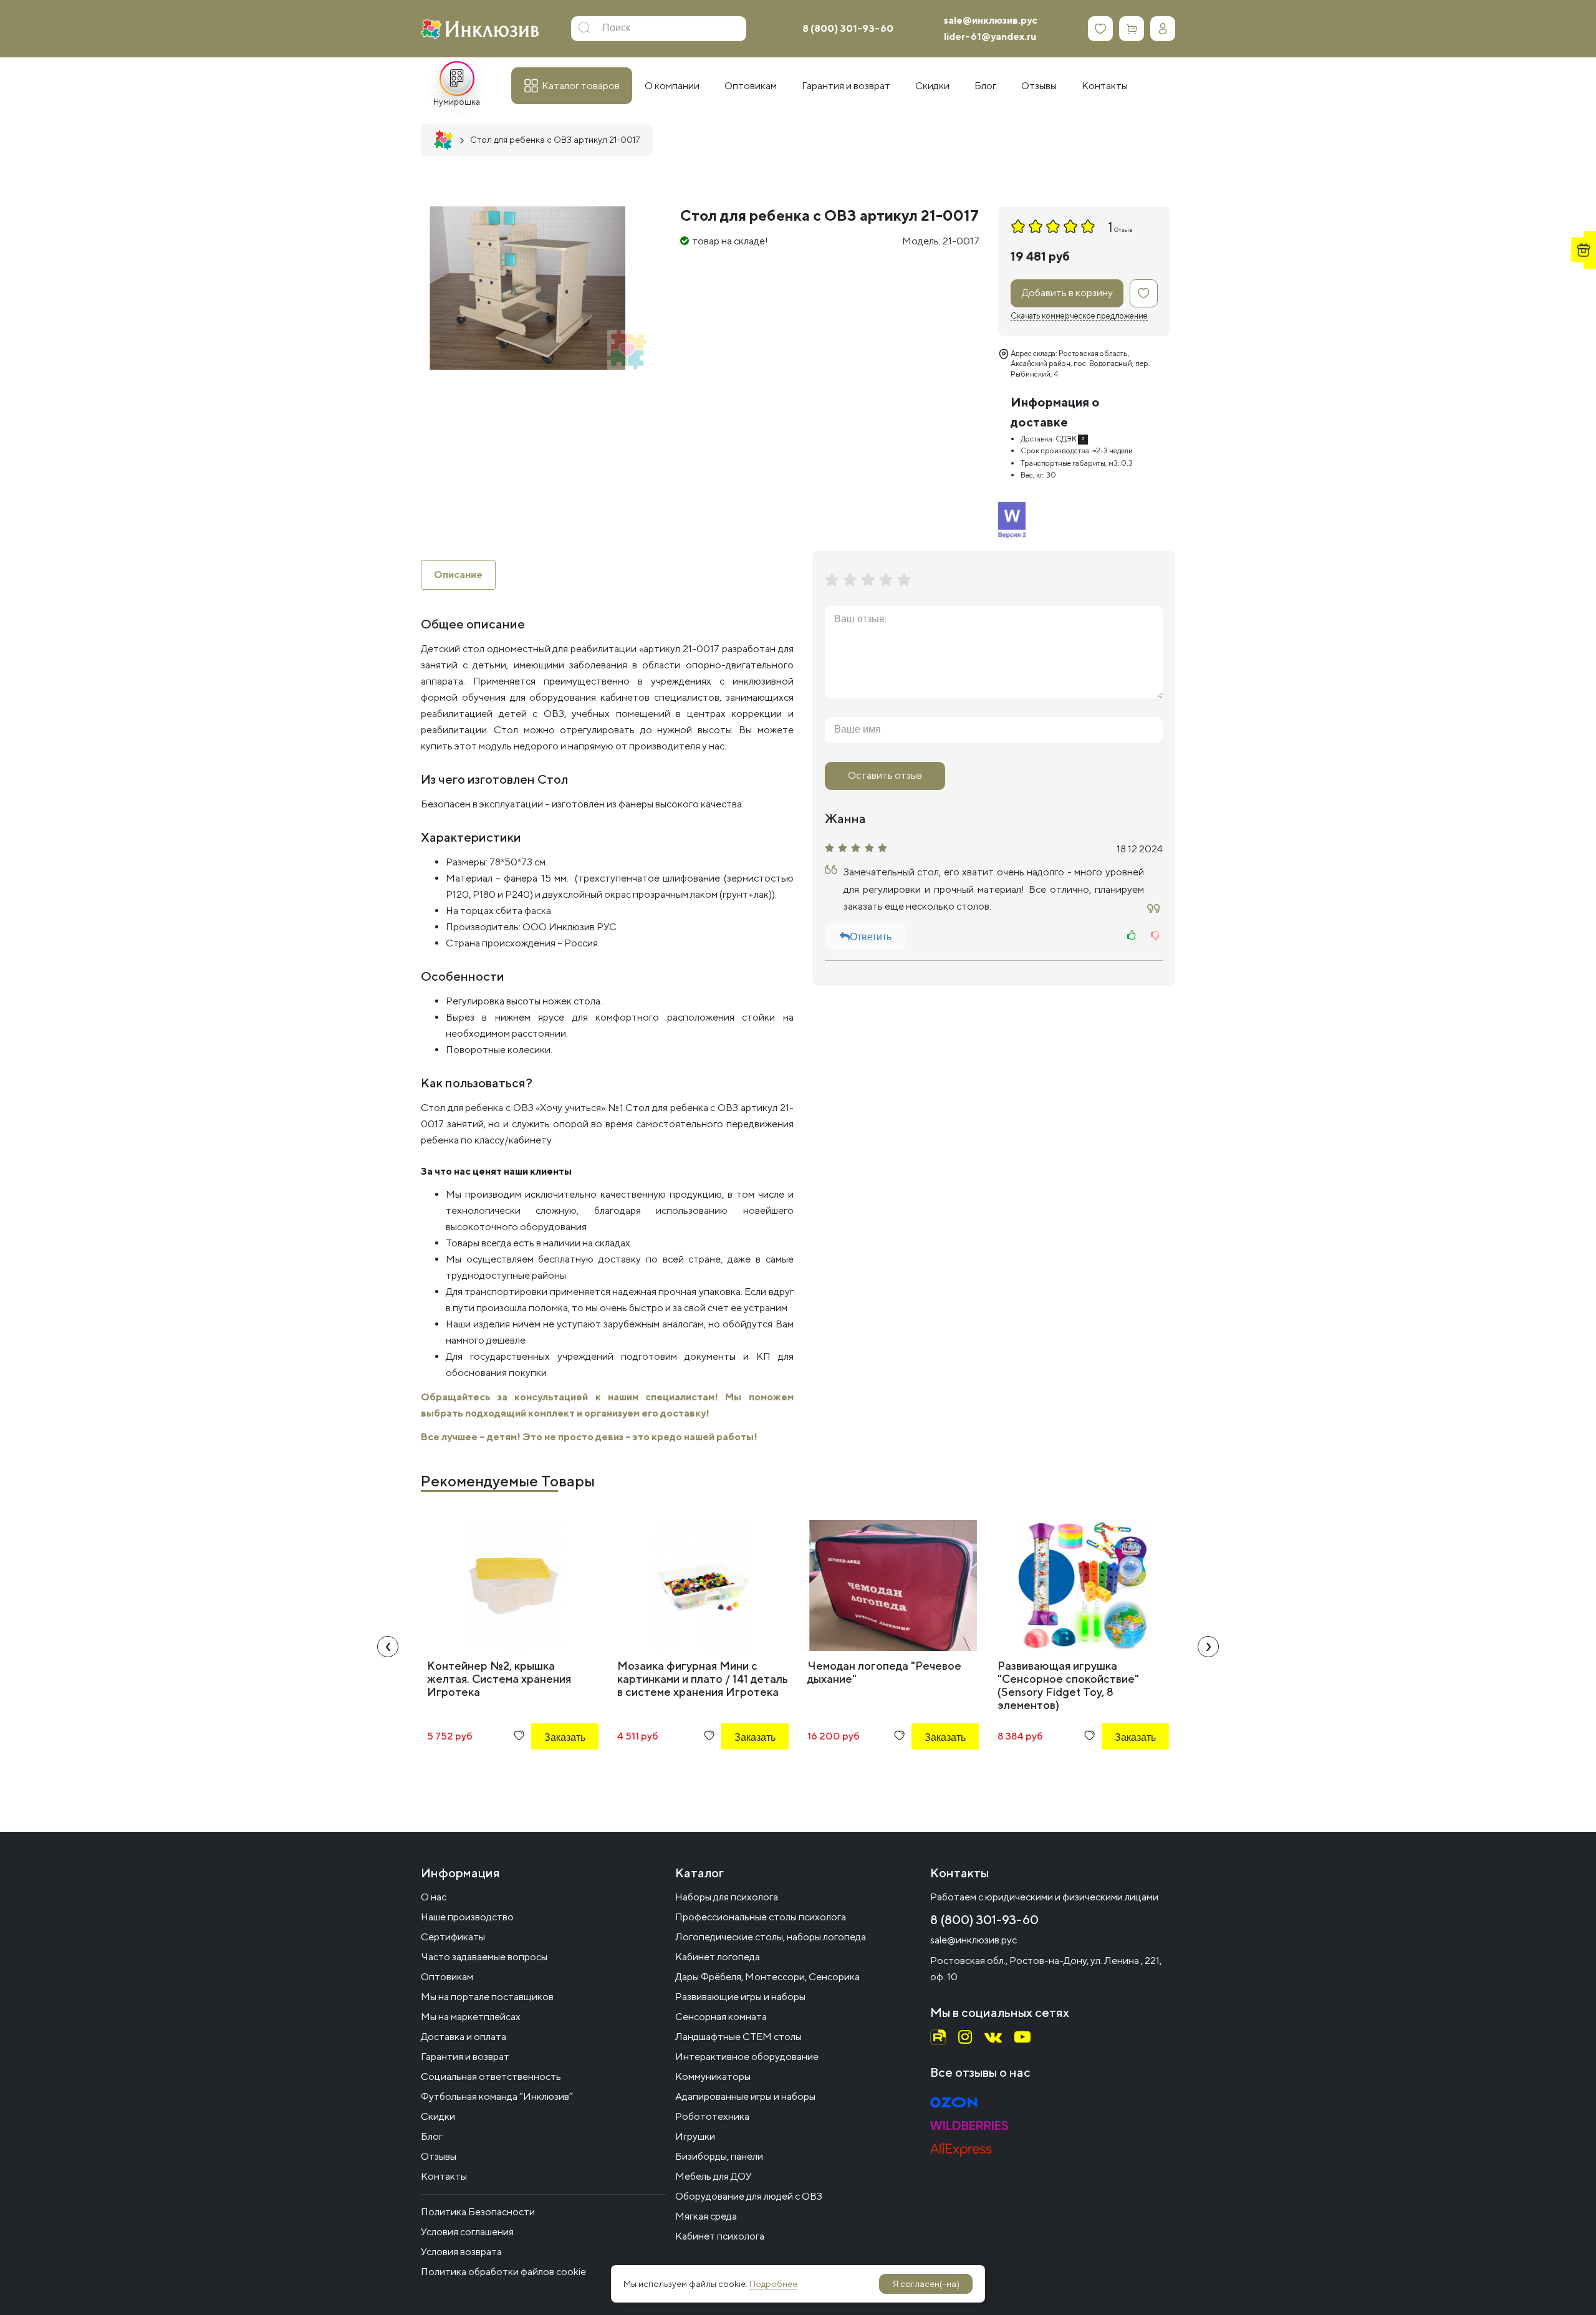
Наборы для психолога (727, 1897)
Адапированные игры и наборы (745, 2096)
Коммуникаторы (713, 2077)
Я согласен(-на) (926, 2284)
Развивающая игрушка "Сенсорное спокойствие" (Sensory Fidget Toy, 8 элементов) (1068, 1685)
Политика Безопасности (478, 2212)
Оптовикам (447, 1977)
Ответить (871, 938)
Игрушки (695, 2136)
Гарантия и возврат (465, 2057)
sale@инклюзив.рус (991, 20)
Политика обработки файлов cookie (503, 2272)
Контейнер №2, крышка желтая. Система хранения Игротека (499, 1679)
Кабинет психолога (720, 2236)
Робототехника (712, 2116)
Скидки (438, 2116)
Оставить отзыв (885, 775)
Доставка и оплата (464, 2037)
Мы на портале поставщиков (487, 1997)
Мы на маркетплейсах (471, 2017)
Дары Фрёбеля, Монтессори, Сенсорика (767, 1977)
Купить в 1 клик (548, 1771)
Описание (458, 575)
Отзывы (439, 2156)
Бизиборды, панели (719, 2156)
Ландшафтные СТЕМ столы (738, 2037)
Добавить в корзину (1067, 293)
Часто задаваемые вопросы (484, 1957)
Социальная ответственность (491, 2077)
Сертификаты (453, 1937)
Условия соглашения (467, 2232)
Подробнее (773, 2284)
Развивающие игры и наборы (740, 1997)
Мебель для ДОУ (714, 2176)
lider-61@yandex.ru (990, 36)
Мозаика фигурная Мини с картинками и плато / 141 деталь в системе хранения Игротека (703, 1679)
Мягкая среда (706, 2216)
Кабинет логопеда (718, 1957)
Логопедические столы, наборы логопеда (771, 1937)
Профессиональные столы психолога (761, 1917)
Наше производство (467, 1917)
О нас (434, 1897)
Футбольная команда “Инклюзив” (497, 2096)
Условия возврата (461, 2252)
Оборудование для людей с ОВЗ (749, 2196)
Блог (432, 2136)
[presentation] (388, 1647)
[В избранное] (1144, 293)
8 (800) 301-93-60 (848, 28)
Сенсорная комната (721, 2017)
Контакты (444, 2176)
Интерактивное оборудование (747, 2057)
